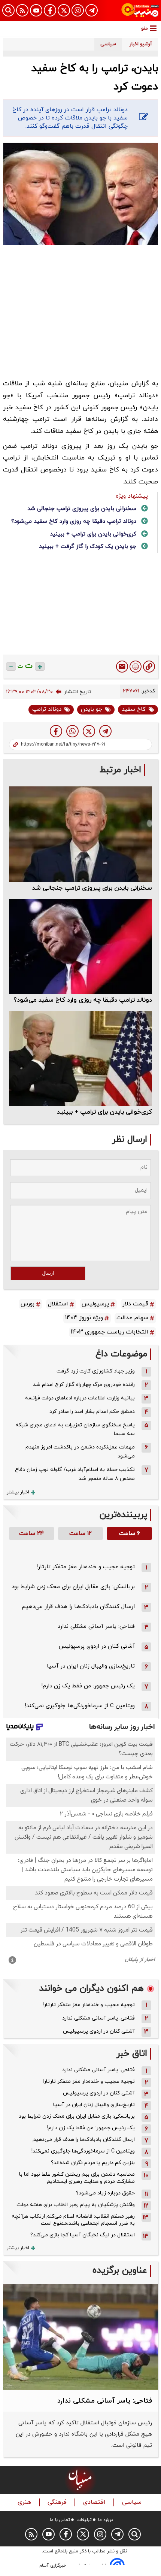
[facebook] (56, 731)
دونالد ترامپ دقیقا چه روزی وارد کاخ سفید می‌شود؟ (74, 521)
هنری (25, 2502)
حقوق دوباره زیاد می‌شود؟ (105, 2193)
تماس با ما (60, 2520)
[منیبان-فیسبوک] (50, 10)
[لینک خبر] (149, 667)
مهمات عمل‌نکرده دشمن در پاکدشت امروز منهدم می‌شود (80, 1452)
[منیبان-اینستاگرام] (78, 10)
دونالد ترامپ (47, 709)
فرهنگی (58, 2502)
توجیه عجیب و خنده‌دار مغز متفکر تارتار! (86, 1567)
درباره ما (106, 2520)
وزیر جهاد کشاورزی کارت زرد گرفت (96, 1371)
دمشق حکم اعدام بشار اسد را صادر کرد (92, 1412)
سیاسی (133, 2502)
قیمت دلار (135, 1304)
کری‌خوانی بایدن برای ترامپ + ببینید (93, 534)
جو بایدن (92, 709)
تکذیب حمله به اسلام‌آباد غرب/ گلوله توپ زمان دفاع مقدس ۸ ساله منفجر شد (75, 1474)
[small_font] (11, 666)
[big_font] (40, 666)
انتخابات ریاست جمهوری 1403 (110, 1332)
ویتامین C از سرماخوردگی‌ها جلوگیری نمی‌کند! (80, 1706)
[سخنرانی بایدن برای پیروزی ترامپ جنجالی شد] (80, 834)
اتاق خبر (132, 2054)
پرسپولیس (95, 1304)
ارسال (48, 1273)
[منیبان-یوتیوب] (36, 10)
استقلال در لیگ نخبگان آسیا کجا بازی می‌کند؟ (83, 2235)
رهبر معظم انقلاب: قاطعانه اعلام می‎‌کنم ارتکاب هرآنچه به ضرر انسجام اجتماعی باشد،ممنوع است (73, 2220)
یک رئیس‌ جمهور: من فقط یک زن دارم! (88, 1686)
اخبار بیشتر (18, 1492)
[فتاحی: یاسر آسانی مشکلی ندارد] (80, 2337)
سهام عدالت (132, 1318)
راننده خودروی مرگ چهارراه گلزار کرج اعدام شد (84, 1385)
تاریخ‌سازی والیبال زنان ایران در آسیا (91, 1666)
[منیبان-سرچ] (135, 2534)
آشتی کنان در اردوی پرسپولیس (97, 1646)
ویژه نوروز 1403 (84, 1318)
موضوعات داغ (121, 1354)
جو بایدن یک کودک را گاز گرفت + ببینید (88, 547)
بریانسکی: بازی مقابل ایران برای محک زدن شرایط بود (73, 1587)
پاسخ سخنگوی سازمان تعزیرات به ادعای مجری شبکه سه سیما (75, 1430)
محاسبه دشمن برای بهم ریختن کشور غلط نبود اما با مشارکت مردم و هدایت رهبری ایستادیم (77, 2178)
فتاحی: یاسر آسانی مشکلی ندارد (96, 1627)
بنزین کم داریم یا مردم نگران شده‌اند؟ (93, 2163)
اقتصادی (95, 2502)
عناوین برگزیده (120, 2271)
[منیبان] (140, 10)
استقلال (58, 1304)
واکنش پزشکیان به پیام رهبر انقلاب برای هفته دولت (76, 2205)
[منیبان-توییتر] (64, 10)
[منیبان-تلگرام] (92, 10)
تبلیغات (84, 2520)
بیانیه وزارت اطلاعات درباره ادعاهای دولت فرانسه (80, 1398)
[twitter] (89, 731)
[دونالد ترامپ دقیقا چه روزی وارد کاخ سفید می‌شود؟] (80, 946)
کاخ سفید (134, 709)
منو (145, 28)
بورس (28, 1304)
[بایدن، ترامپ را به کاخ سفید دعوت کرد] (105, 731)
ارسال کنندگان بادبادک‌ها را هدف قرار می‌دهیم (78, 1607)
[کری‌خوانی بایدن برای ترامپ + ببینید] (80, 1058)
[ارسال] (122, 667)
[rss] (22, 10)
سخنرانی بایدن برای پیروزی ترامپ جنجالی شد (82, 509)
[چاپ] (136, 667)
